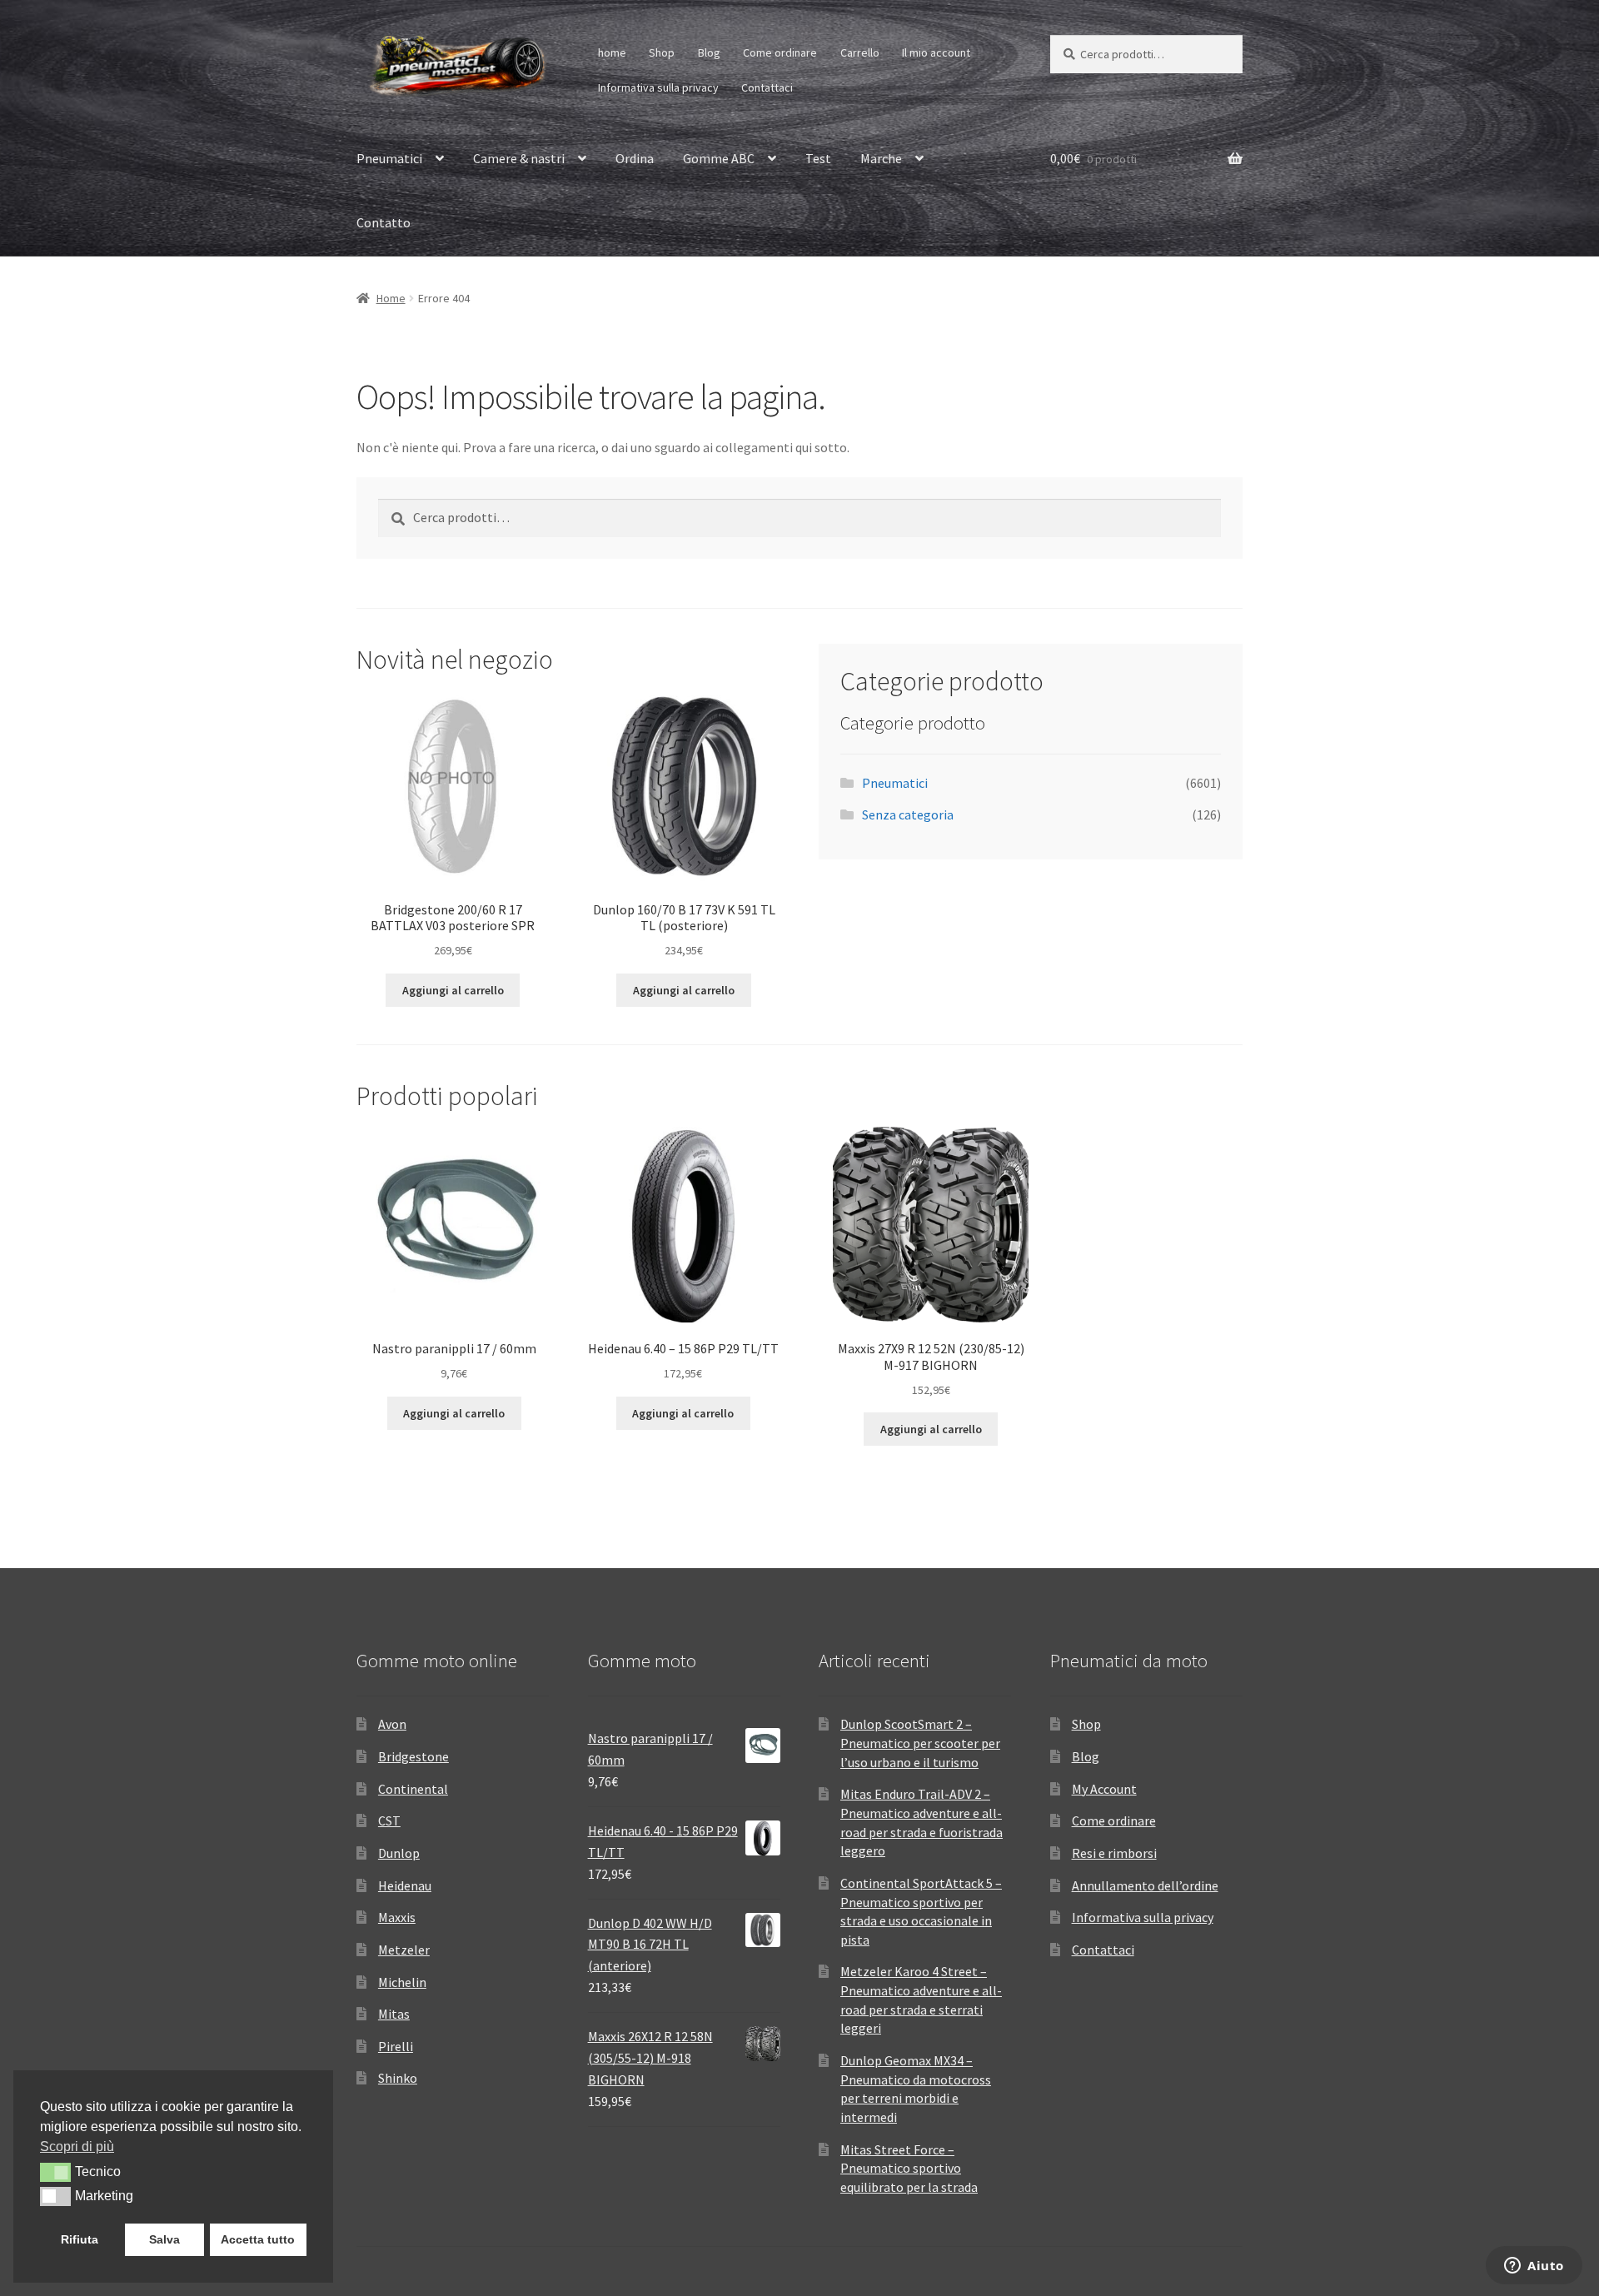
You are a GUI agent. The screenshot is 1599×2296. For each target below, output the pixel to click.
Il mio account (936, 52)
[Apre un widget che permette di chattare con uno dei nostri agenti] (1534, 2267)
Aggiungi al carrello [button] (453, 990)
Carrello (860, 52)
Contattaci (767, 87)
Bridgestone (413, 1756)
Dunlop (399, 1853)
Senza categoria (908, 814)
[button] (55, 2172)
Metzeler (404, 1950)
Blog (709, 52)
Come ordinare (780, 52)
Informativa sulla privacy (658, 87)
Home (391, 298)
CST (389, 1820)
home (612, 52)
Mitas (394, 2014)
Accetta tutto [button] (258, 2239)
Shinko (398, 2078)
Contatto (384, 222)
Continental (413, 1789)
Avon (392, 1724)
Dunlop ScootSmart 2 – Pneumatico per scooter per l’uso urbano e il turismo (920, 1743)
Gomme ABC (719, 158)
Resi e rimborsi (1114, 1853)
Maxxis (397, 1917)
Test (818, 158)
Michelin (402, 1982)
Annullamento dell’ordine (1145, 1885)
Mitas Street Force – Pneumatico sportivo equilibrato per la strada (909, 2168)
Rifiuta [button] (80, 2239)
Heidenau (405, 1885)
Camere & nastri (519, 158)
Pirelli (396, 2046)
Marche (881, 158)
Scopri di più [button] (77, 2147)
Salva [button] (164, 2239)
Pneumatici (389, 158)
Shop (662, 52)
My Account (1104, 1789)
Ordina (635, 158)
